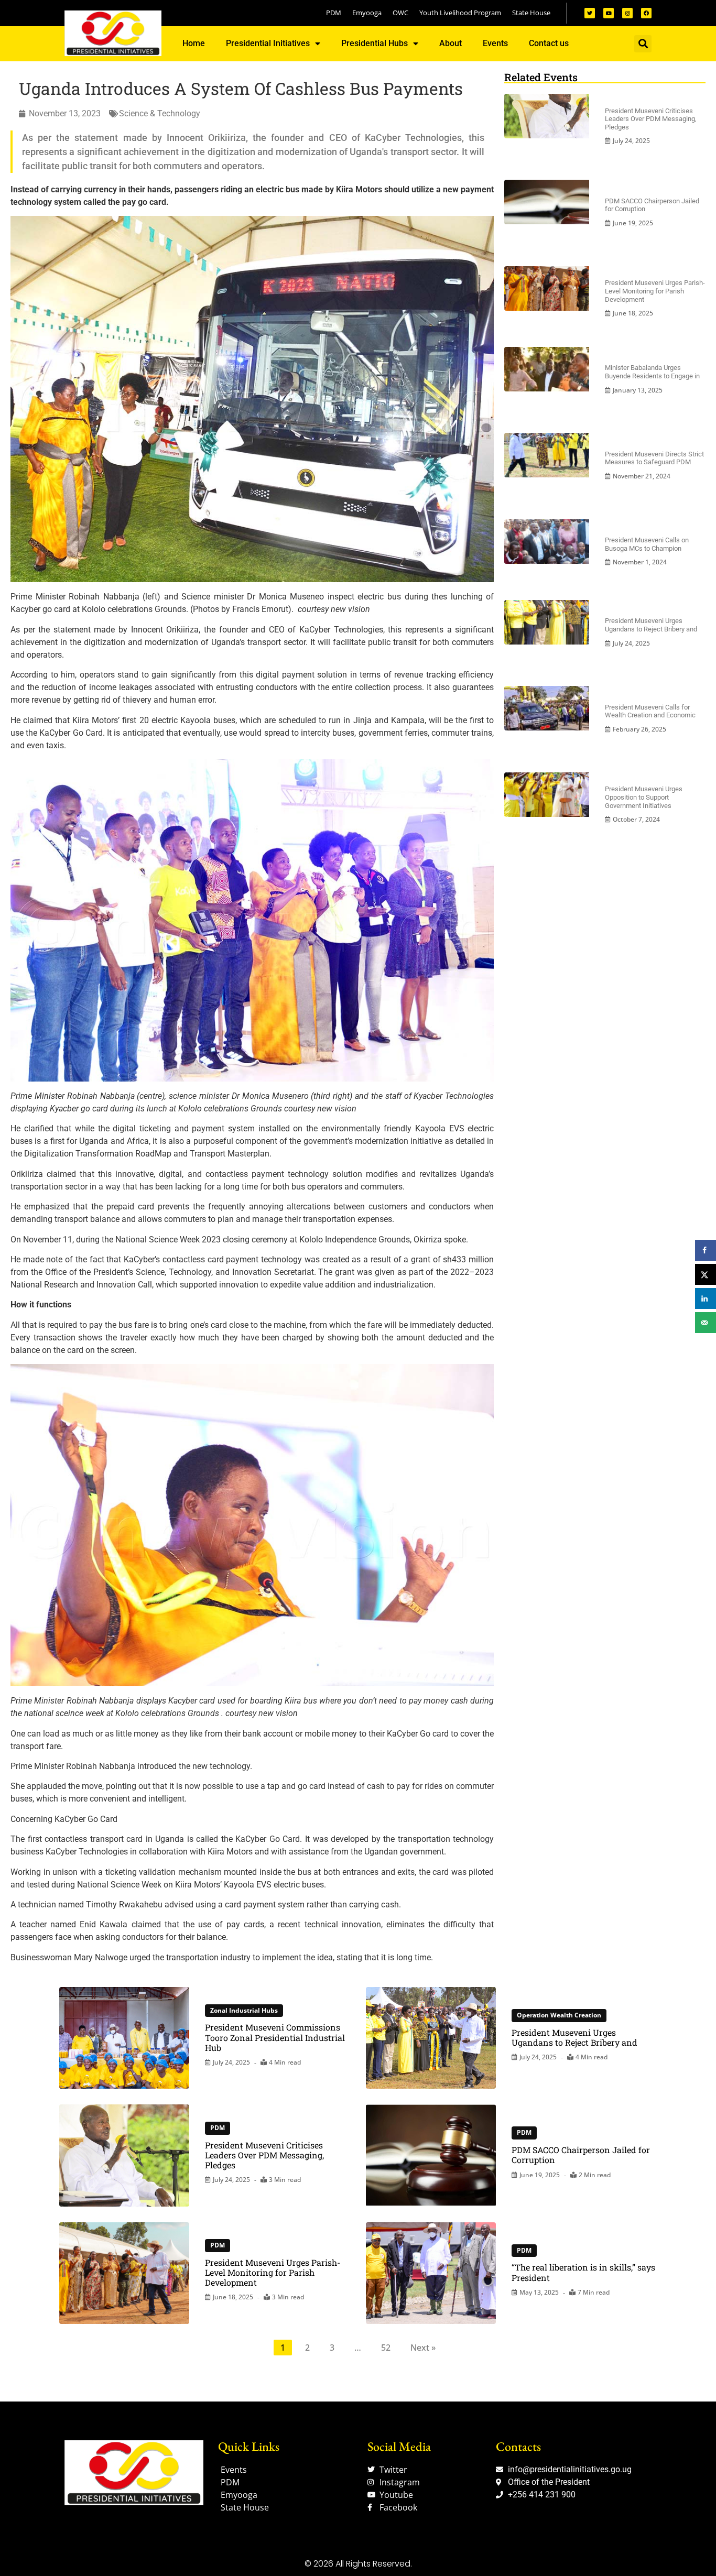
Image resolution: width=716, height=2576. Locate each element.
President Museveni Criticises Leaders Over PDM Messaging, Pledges (651, 119)
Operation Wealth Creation (559, 2015)
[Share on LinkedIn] (706, 1298)
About (451, 43)
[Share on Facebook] (706, 1250)
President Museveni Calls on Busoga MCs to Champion (647, 544)
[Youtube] (609, 13)
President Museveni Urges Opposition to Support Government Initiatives (644, 797)
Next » (423, 2348)
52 (386, 2348)
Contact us (549, 43)
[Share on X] (706, 1274)
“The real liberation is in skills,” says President (583, 2272)
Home (194, 43)
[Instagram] (627, 13)
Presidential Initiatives (268, 43)
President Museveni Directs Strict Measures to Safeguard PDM (654, 458)
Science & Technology (160, 113)
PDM (218, 2128)
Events (495, 43)
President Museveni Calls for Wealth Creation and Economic (650, 711)
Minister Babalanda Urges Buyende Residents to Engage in (652, 372)
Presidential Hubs (375, 43)
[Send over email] (706, 1323)
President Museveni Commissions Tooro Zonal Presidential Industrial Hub (275, 2037)
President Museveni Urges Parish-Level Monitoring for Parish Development (655, 291)
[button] (643, 44)
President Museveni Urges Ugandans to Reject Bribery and (651, 625)
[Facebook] (646, 13)
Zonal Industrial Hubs (244, 2010)
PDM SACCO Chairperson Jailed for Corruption (581, 2155)
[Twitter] (590, 13)
